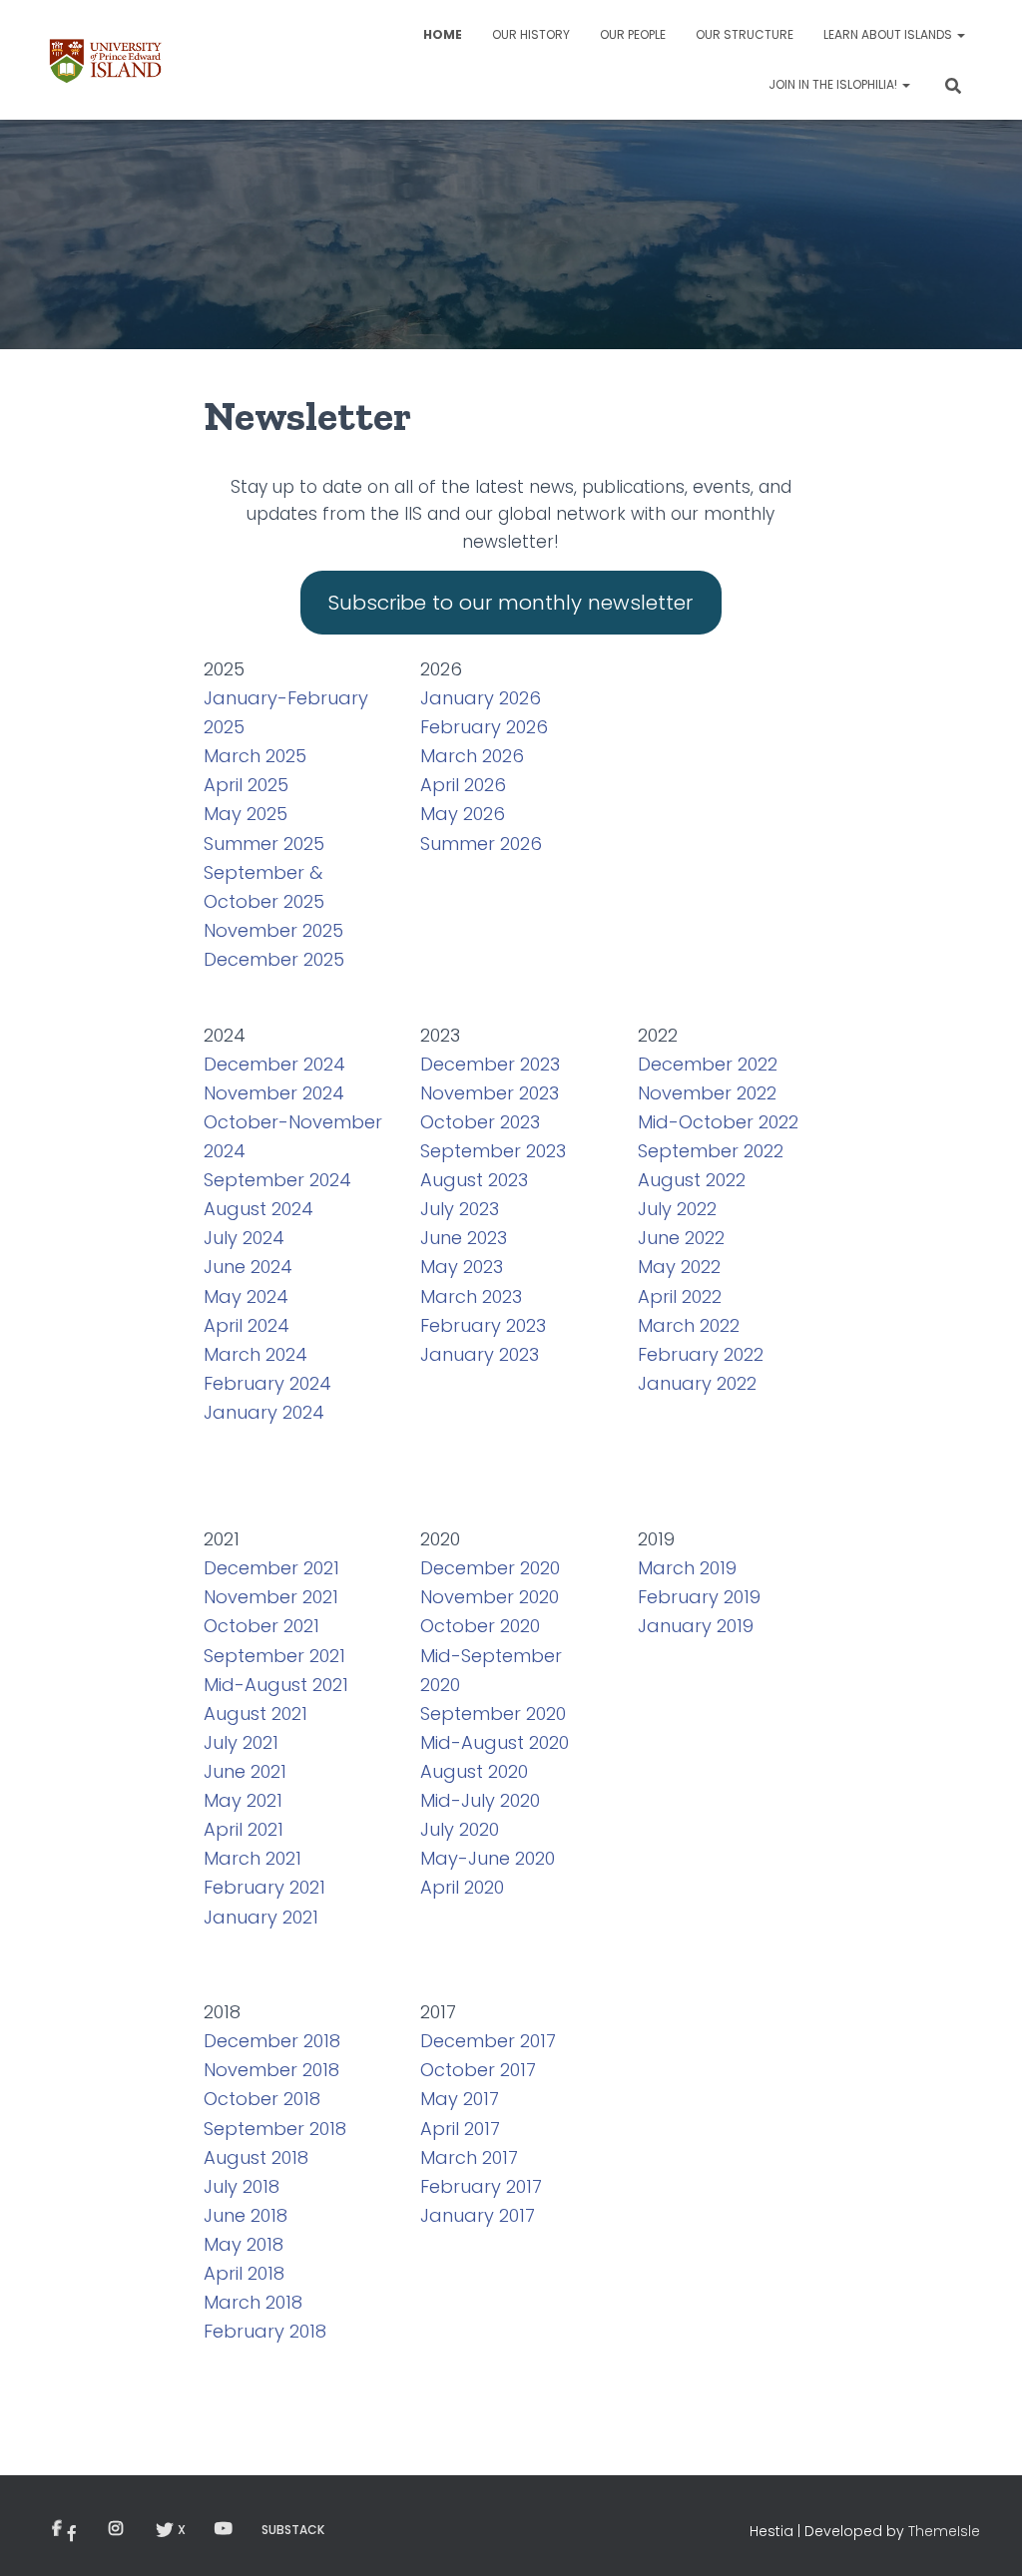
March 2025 (255, 756)
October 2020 (480, 1626)
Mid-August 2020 (495, 1742)
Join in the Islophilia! (834, 84)
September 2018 (275, 2129)
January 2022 (697, 1383)
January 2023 (480, 1354)
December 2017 (488, 2041)
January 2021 (261, 1917)
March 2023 (471, 1296)
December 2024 (274, 1064)
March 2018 (253, 2302)
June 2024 (248, 1267)
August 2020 (474, 1771)
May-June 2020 (488, 1858)
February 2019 (699, 1597)
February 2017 (481, 2186)
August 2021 (255, 1714)
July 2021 (241, 1742)
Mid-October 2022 (718, 1122)
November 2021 (271, 1597)
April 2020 (462, 1887)
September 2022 (711, 1151)
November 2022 (707, 1093)
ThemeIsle (944, 2531)
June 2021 (245, 1771)
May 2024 (246, 1296)
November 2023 (490, 1093)
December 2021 (271, 1568)
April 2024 (247, 1325)
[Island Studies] (106, 60)
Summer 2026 (481, 844)
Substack (293, 2530)
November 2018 (271, 2070)
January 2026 (481, 698)
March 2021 (253, 1858)
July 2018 (242, 2186)
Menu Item (68, 2530)
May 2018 (244, 2244)
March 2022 (689, 1325)
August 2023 (474, 1180)
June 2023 (464, 1238)
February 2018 (265, 2331)
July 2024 (244, 1238)
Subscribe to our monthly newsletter (511, 603)
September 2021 (274, 1656)
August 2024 (258, 1209)
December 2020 (490, 1568)
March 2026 (472, 756)
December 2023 (490, 1064)
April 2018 (244, 2273)
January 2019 (696, 1626)
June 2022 (681, 1238)
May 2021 (243, 1800)
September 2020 (493, 1714)
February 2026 (484, 727)
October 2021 (261, 1626)
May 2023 (462, 1267)
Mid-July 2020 (480, 1800)
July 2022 (677, 1209)
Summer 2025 (264, 844)
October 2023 (480, 1122)
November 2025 (273, 930)
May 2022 (679, 1267)
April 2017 (460, 2129)
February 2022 (701, 1354)
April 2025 (246, 785)
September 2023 (493, 1151)
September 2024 (277, 1180)
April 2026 (463, 785)
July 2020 (460, 1829)
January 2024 (264, 1412)
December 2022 (708, 1064)
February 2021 (264, 1887)
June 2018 (246, 2215)
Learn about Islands (889, 34)
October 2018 (262, 2099)
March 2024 (255, 1354)
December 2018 (272, 2041)
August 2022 (692, 1180)
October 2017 (478, 2070)
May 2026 (463, 814)
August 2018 (256, 2157)
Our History (531, 34)
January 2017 (478, 2215)
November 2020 (490, 1597)
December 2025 (274, 959)
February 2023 (483, 1325)
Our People (633, 34)
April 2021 (244, 1829)
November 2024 (274, 1093)
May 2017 (460, 2099)
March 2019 (687, 1568)
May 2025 (246, 814)
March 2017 (469, 2157)
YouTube (224, 2529)
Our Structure (745, 34)
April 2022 (680, 1296)
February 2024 (267, 1383)
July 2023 (460, 1209)
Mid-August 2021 (276, 1685)
